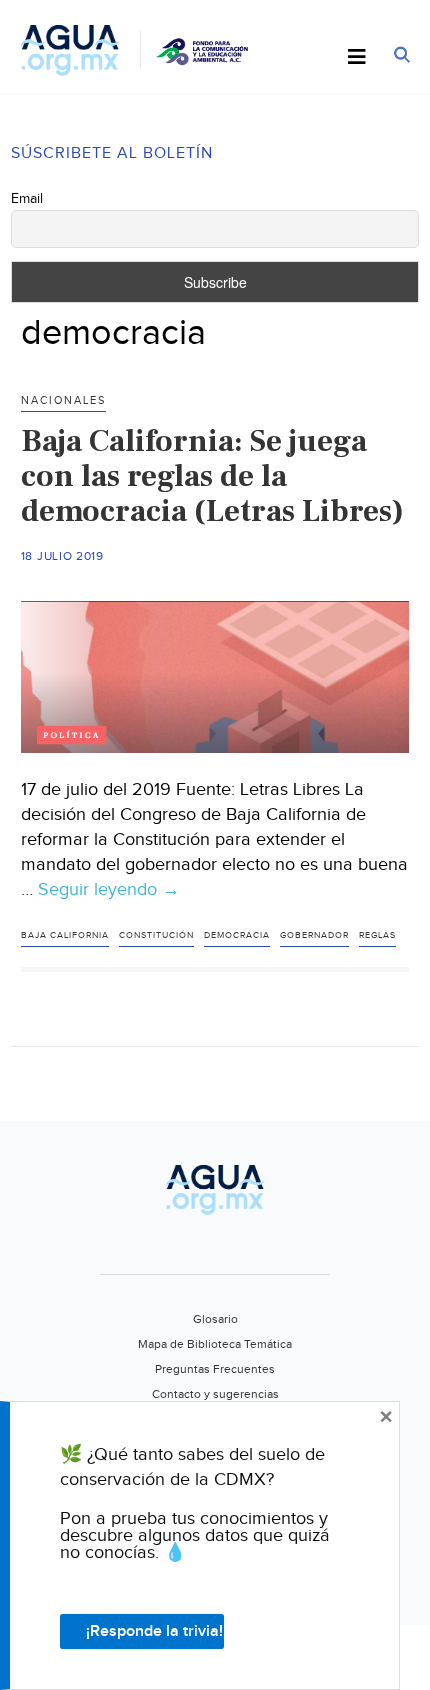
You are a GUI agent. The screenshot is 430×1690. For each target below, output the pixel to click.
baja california (65, 935)
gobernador (314, 935)
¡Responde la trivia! (154, 1631)
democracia (237, 935)
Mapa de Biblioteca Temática (215, 1344)
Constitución (156, 935)
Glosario (215, 1319)
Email (27, 199)
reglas (377, 935)
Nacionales (63, 400)
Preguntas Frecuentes (215, 1369)
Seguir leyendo (109, 890)
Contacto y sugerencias (215, 1394)
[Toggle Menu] (357, 58)
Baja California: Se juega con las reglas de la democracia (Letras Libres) (212, 476)
